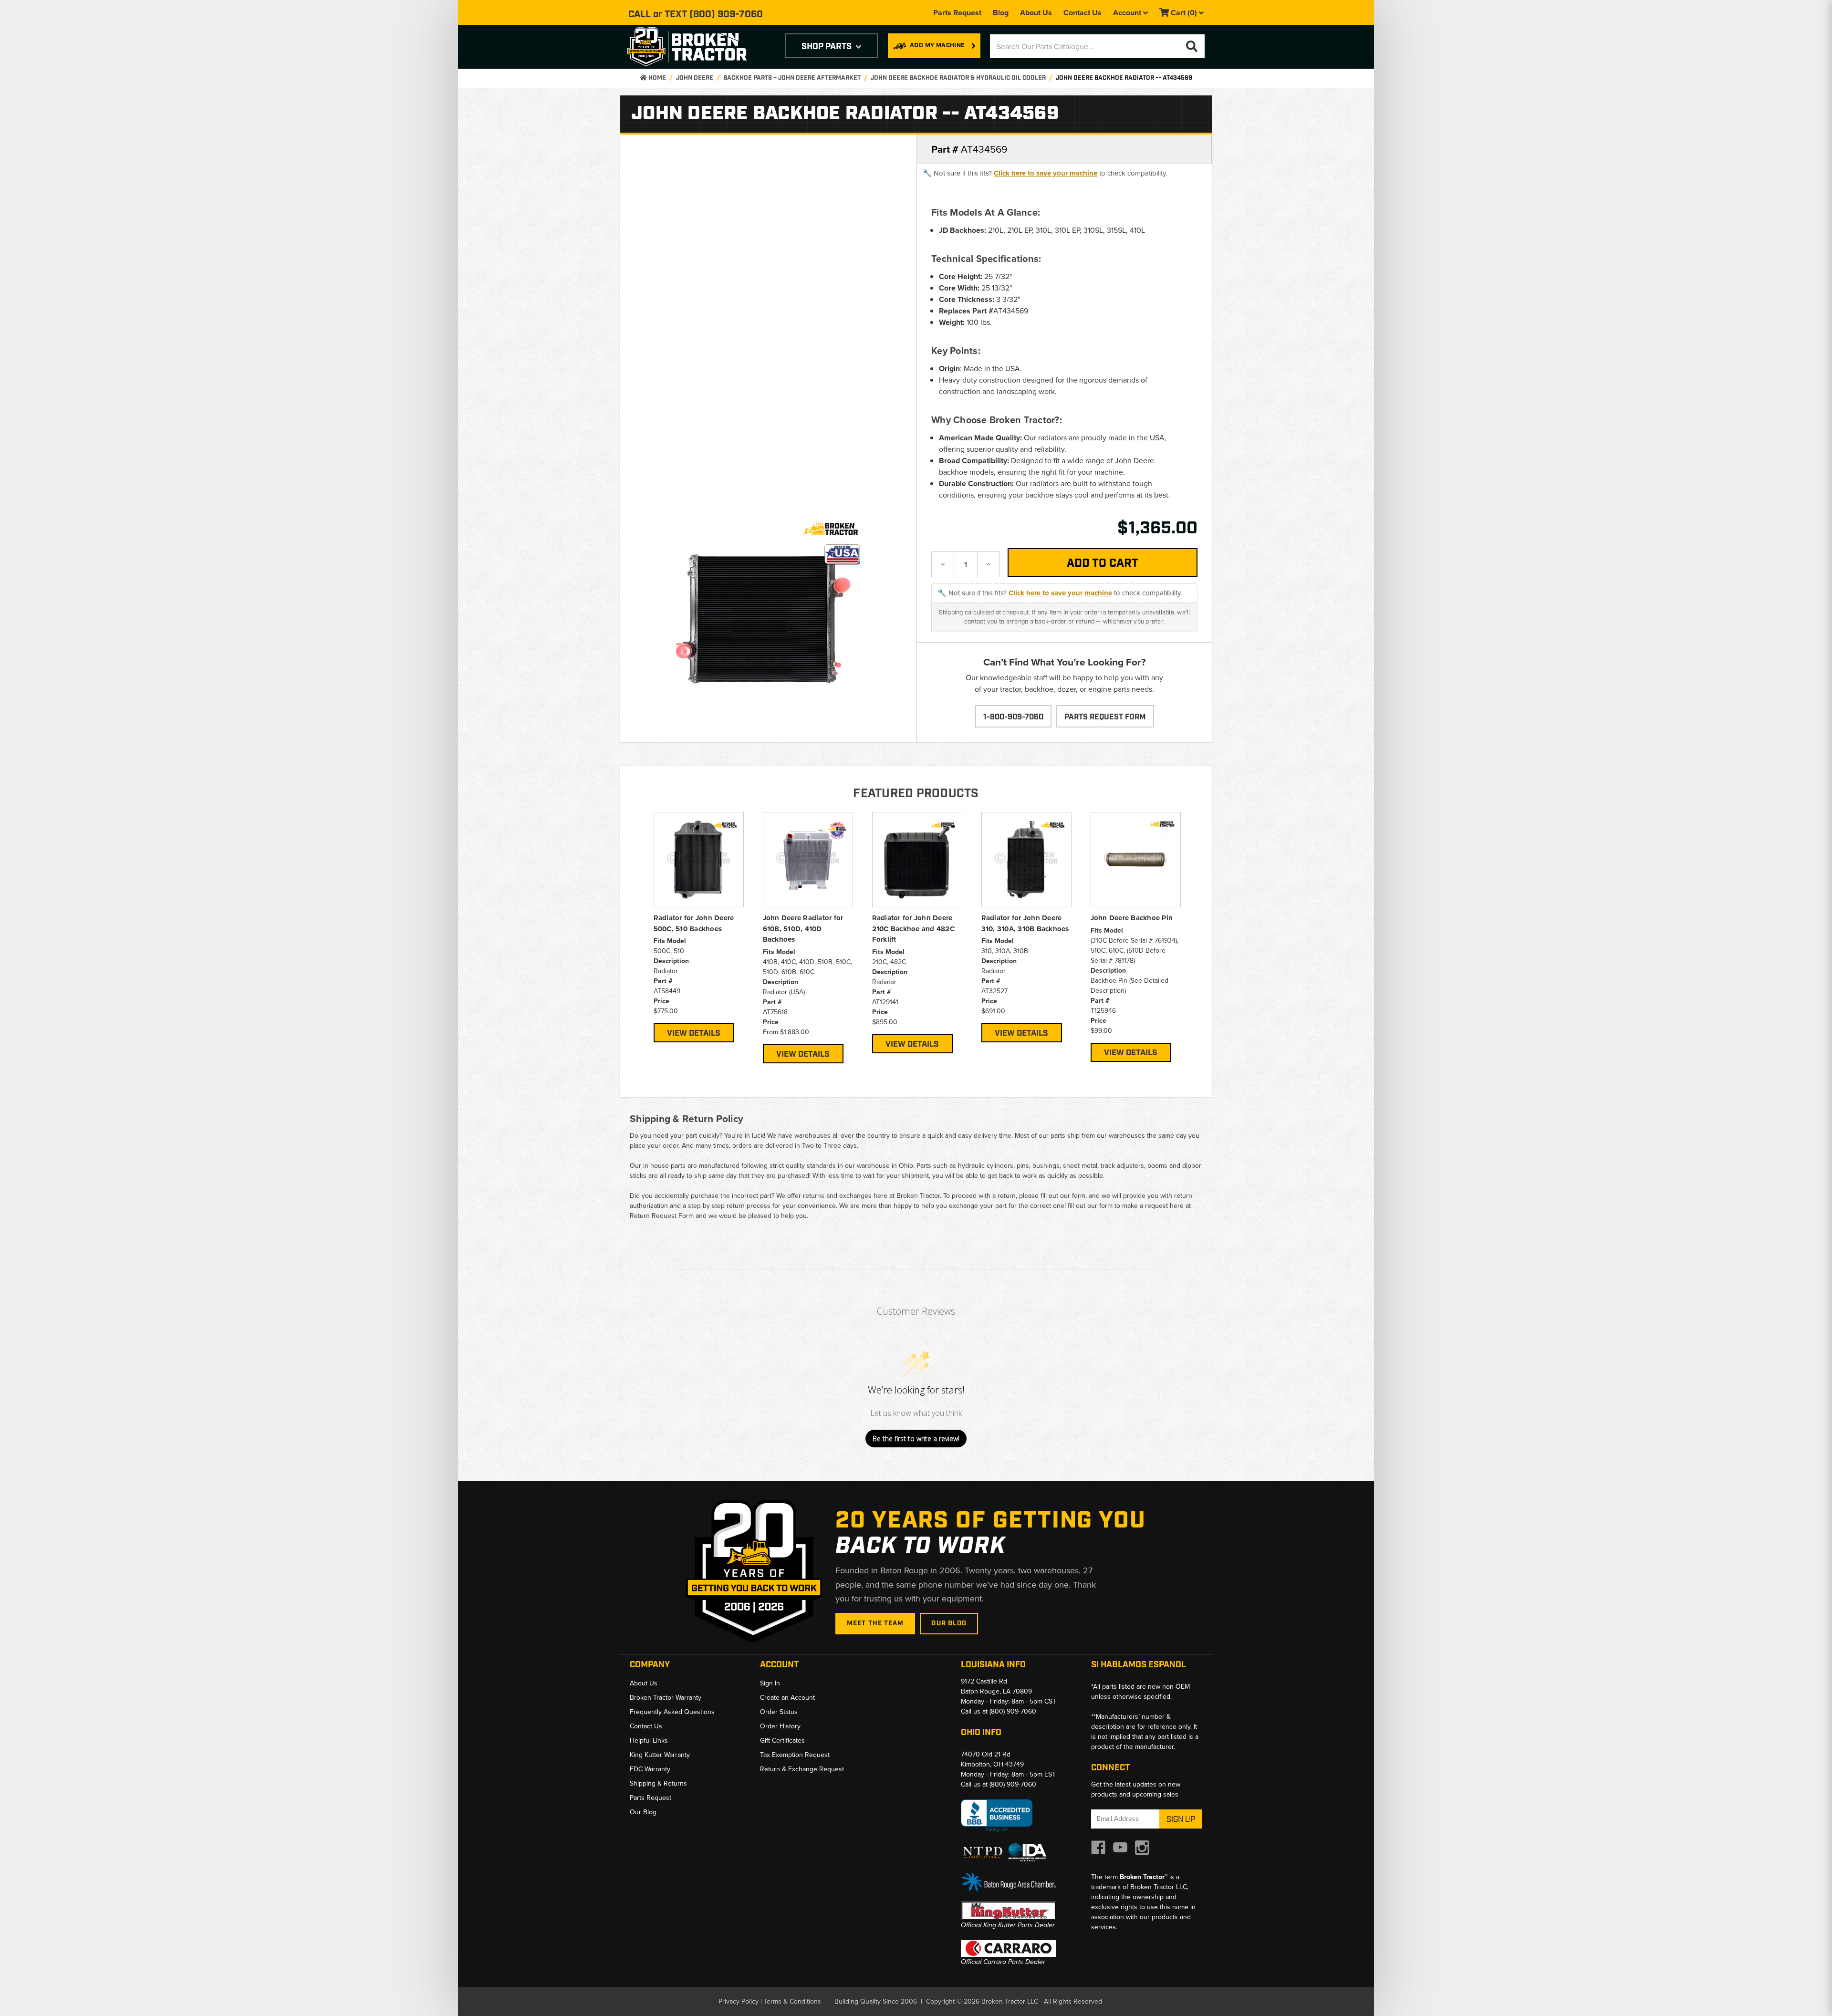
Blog (1001, 13)
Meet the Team (875, 1623)
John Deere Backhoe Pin (1132, 918)
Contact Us (1083, 13)
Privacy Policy (739, 2001)
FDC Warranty (650, 1769)
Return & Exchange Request (802, 1769)
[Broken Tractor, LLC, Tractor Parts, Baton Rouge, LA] (997, 1816)
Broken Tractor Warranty (666, 1698)
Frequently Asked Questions (672, 1712)
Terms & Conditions (792, 2001)
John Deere (695, 78)
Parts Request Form (1105, 717)
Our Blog (949, 1623)
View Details (694, 1033)
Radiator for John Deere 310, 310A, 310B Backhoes (1025, 923)
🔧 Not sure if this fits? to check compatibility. (1045, 173)
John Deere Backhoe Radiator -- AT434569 (1124, 78)
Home (656, 78)
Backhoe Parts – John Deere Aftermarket (792, 78)
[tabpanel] (699, 927)
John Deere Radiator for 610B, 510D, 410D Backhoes (803, 929)
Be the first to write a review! (916, 1439)
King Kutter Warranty (660, 1755)
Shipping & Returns (658, 1783)
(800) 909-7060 (726, 14)
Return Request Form (662, 1216)
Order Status (779, 1712)
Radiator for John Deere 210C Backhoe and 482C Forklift (913, 929)
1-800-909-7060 (1013, 717)
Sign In (770, 1683)
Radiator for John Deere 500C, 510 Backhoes (694, 923)
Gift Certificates (782, 1741)
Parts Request (957, 13)
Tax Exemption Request (795, 1755)
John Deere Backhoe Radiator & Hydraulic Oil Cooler (958, 78)
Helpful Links (649, 1741)
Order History (780, 1726)
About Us (1036, 13)
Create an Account (787, 1698)
